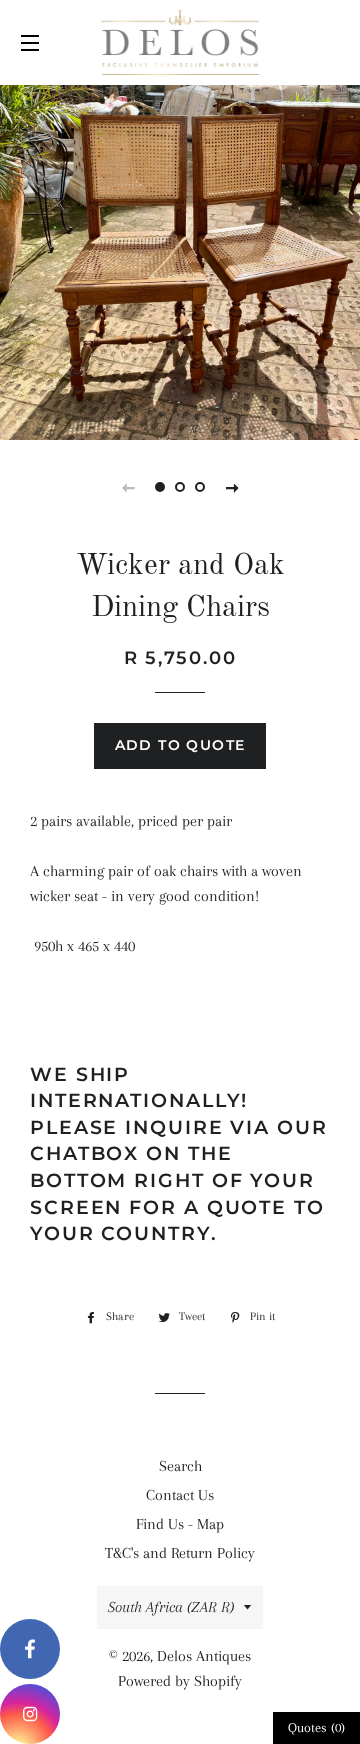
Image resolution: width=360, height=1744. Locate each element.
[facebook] (30, 1649)
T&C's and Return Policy (180, 1553)
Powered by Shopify (180, 1681)
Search (180, 1466)
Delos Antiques (204, 1656)
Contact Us (180, 1495)
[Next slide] (232, 487)
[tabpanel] (180, 260)
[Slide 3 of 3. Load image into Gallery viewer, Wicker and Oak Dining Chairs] (200, 487)
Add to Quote (180, 745)
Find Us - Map (180, 1524)
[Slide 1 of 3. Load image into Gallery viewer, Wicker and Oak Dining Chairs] (160, 487)
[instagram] (30, 1714)
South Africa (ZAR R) (171, 1607)
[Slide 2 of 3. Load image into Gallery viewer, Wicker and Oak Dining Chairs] (180, 487)
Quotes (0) (316, 1727)
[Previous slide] (128, 487)
